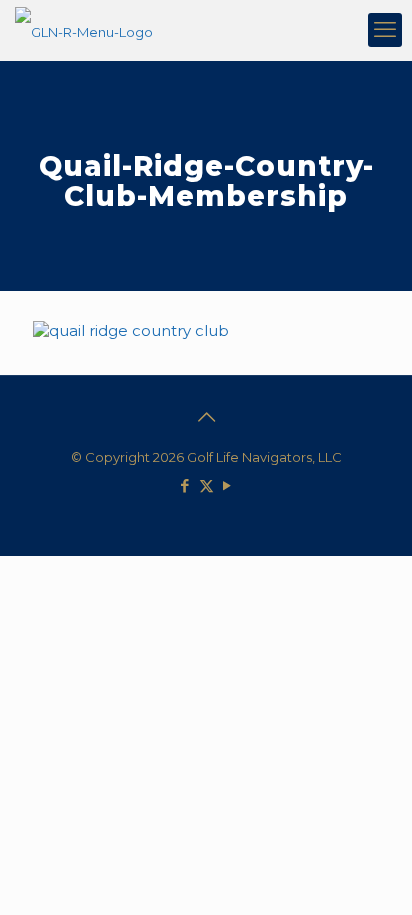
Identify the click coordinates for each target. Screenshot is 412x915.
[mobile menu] (385, 30)
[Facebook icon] (185, 485)
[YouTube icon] (227, 485)
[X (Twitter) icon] (206, 485)
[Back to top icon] (206, 417)
